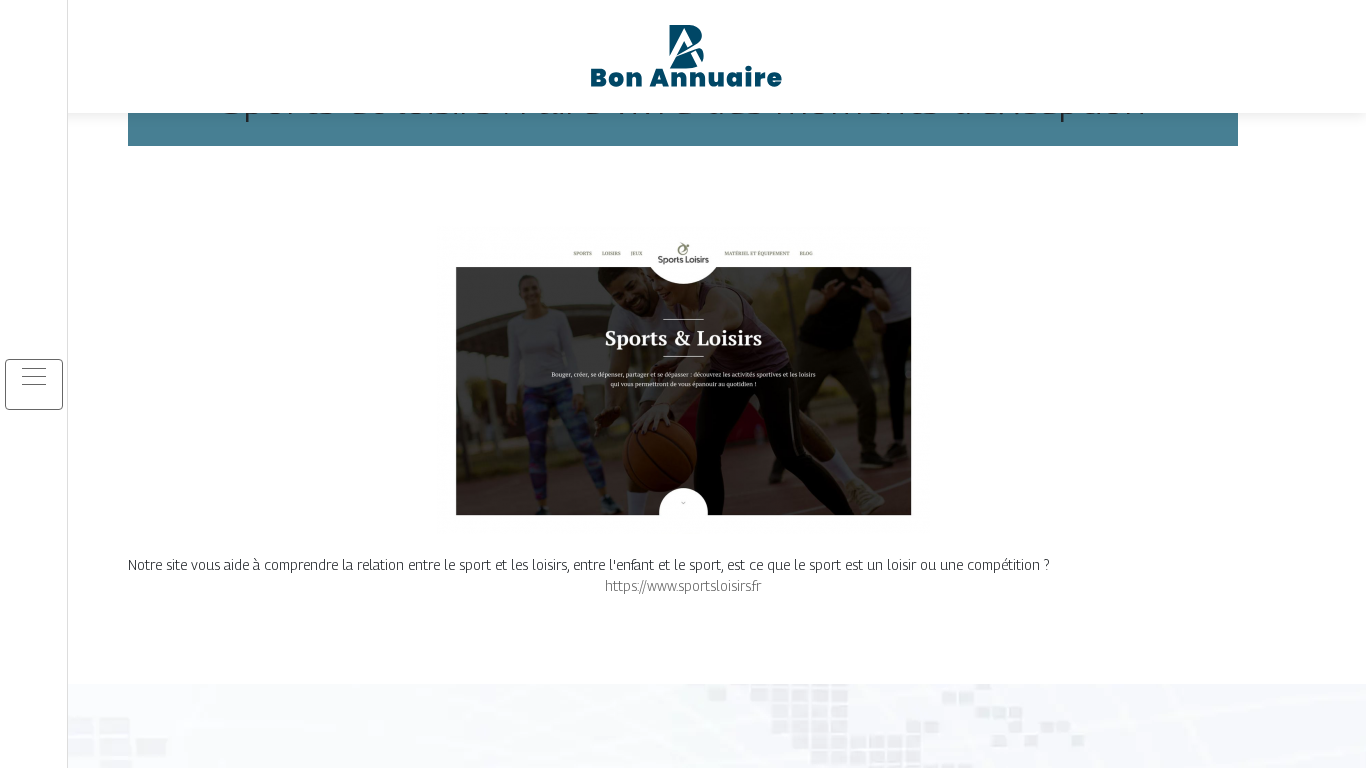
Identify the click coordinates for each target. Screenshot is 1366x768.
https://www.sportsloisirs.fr (683, 585)
